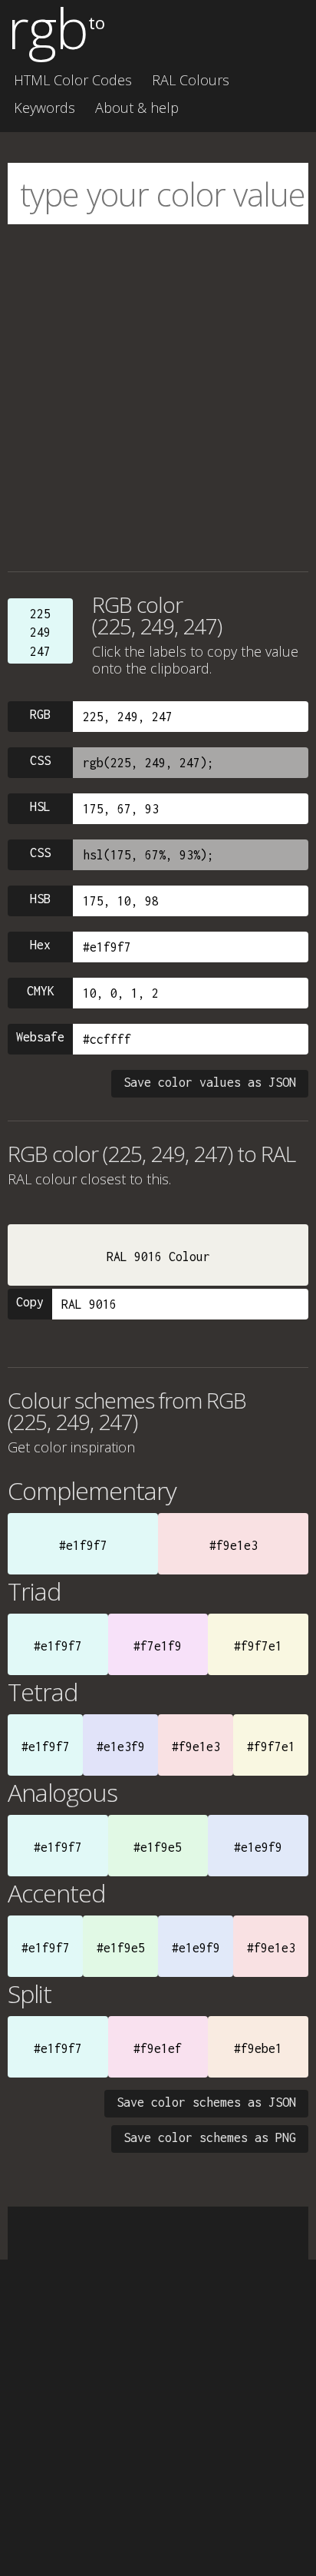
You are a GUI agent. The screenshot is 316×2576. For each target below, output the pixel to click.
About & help (137, 108)
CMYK (41, 991)
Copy (30, 1302)
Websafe (40, 1037)
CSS (40, 760)
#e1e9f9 (258, 1847)
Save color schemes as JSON (206, 2102)
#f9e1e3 (234, 1545)
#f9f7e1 (258, 1646)
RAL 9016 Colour (158, 1257)
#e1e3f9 (121, 1747)
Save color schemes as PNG (210, 2137)
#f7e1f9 (158, 1646)
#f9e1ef (158, 2048)
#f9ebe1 (258, 2048)
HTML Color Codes (73, 80)
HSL (40, 806)
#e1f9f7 (83, 1545)
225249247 (40, 632)
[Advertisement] (158, 398)
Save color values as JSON (210, 1082)
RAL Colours (191, 80)
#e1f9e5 (158, 1847)
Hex (40, 945)
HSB (40, 899)
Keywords (44, 108)
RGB (40, 714)
